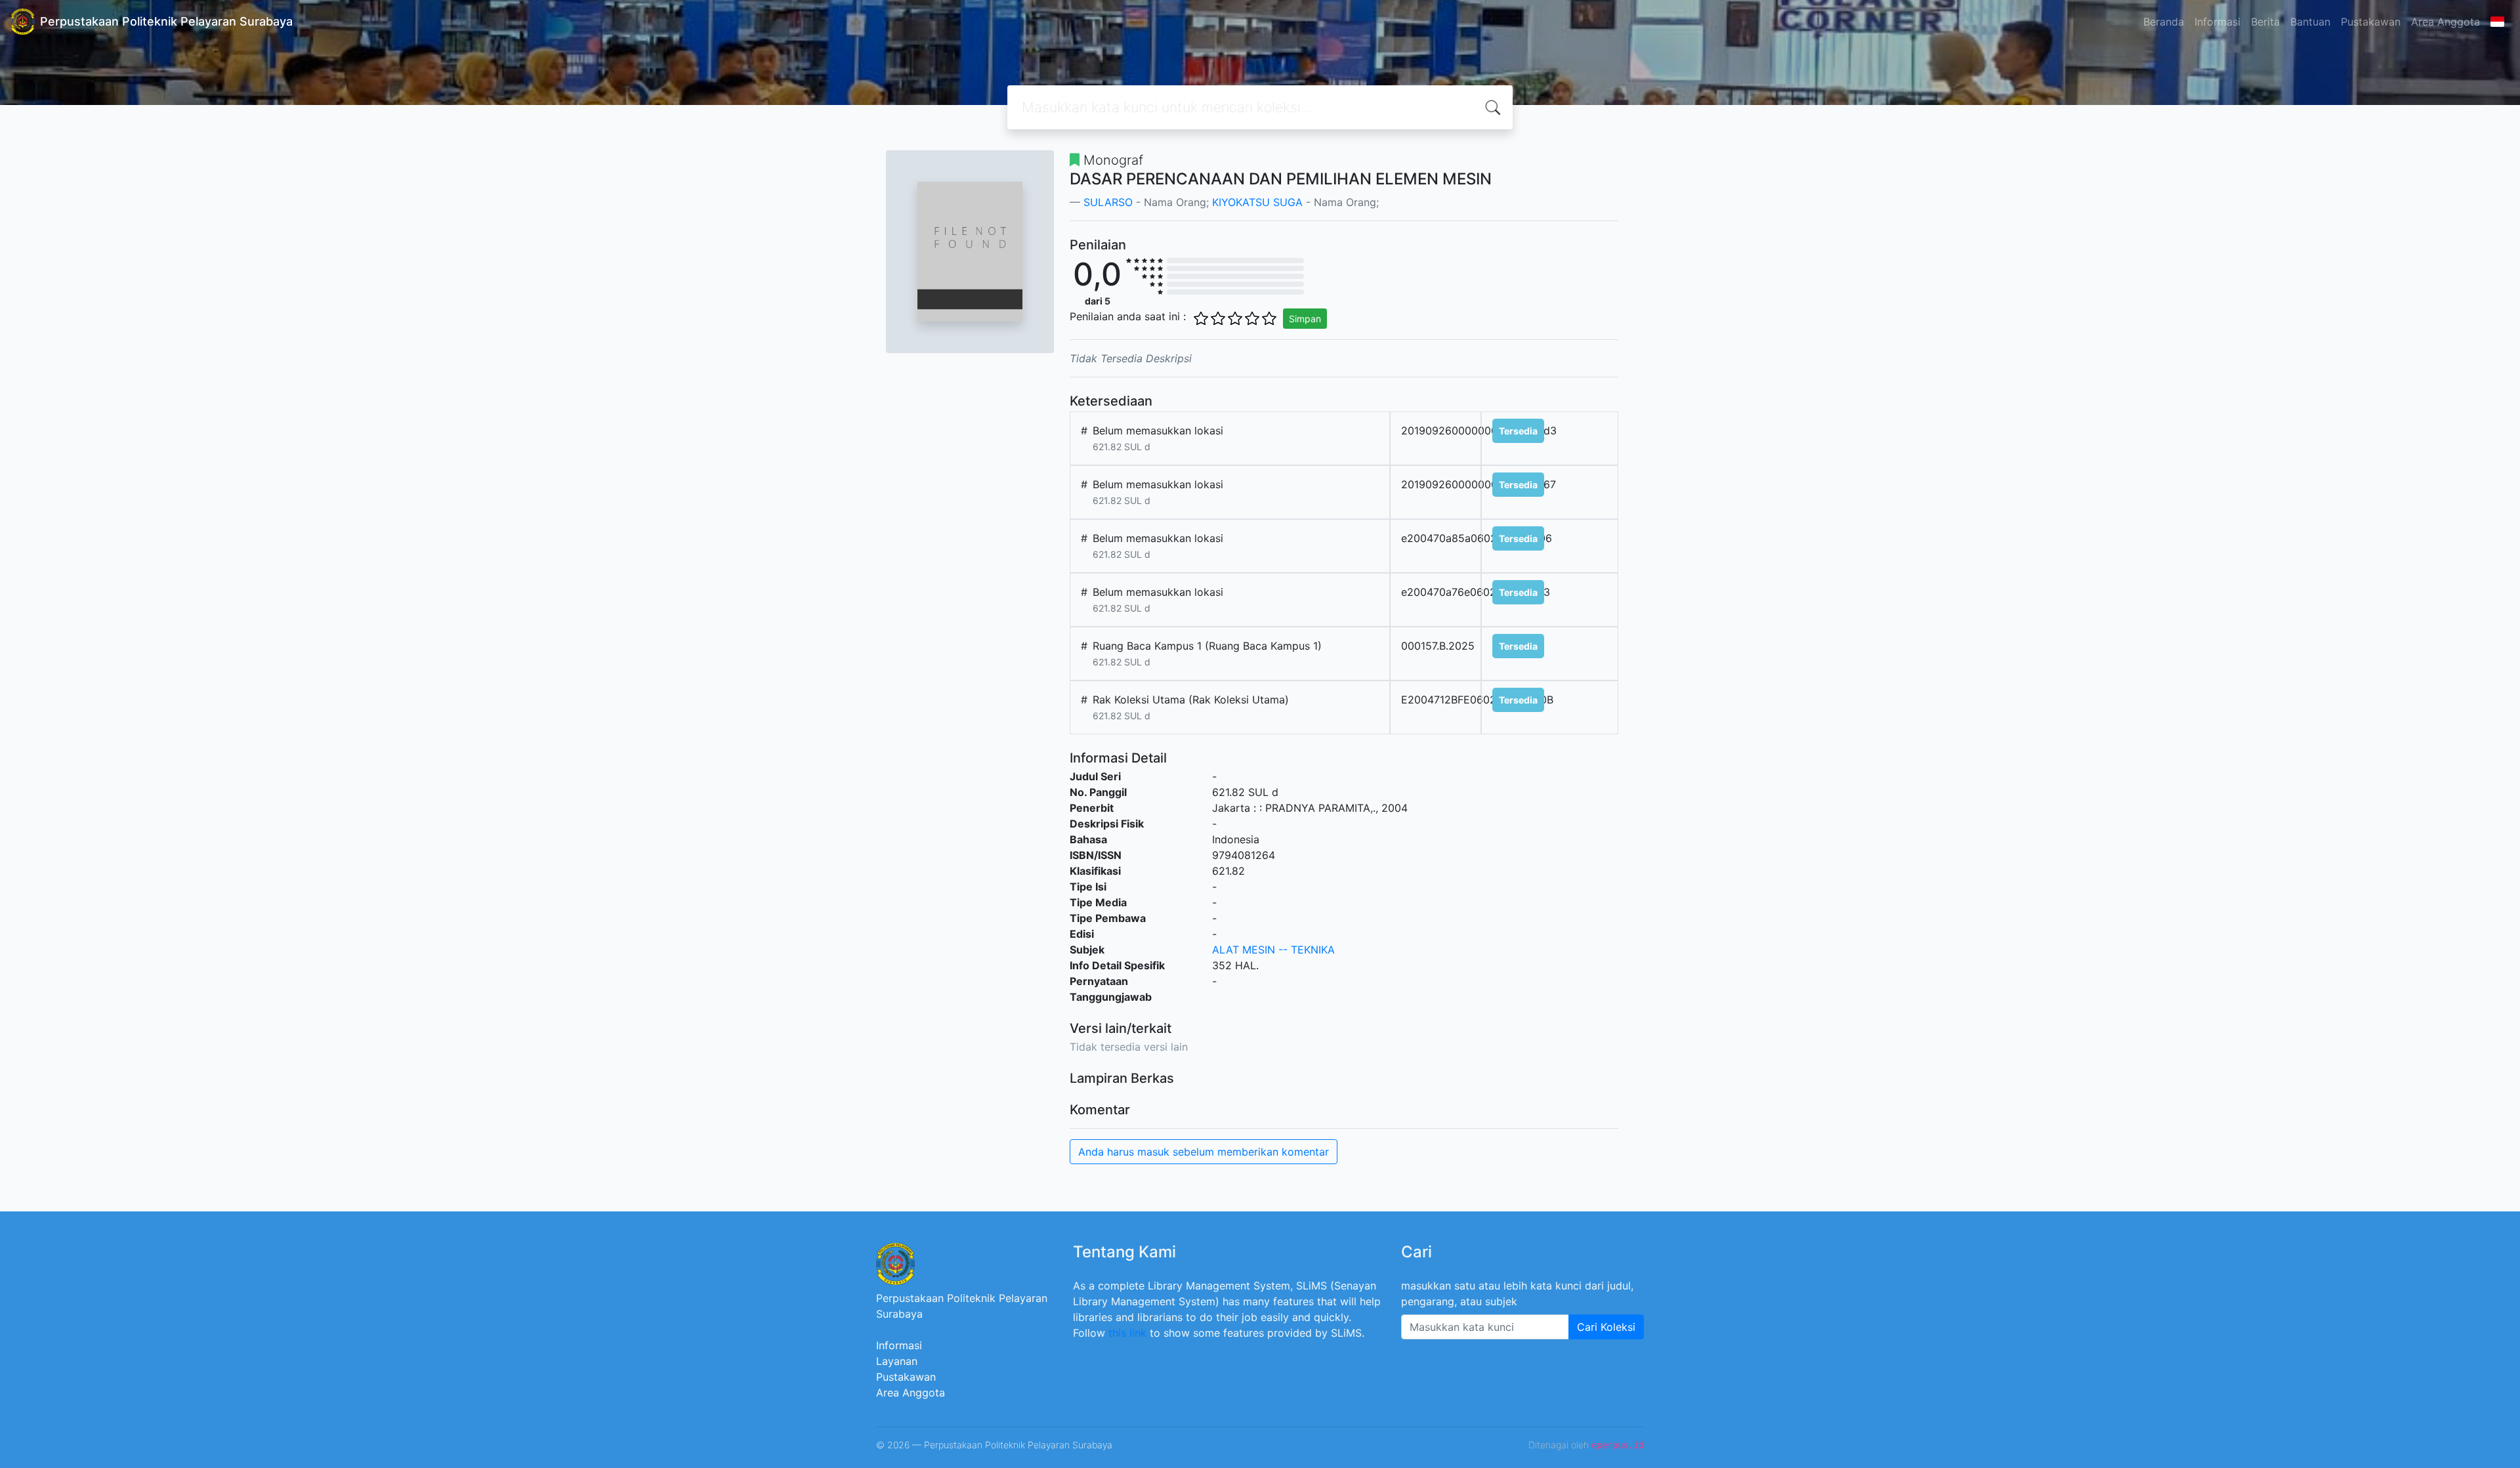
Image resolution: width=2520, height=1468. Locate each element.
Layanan (897, 1361)
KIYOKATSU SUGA (1257, 202)
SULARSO (1110, 202)
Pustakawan (2371, 22)
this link (1127, 1333)
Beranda (2164, 22)
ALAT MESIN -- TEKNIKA (1273, 950)
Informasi (2217, 22)
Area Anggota (2446, 22)
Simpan (1305, 319)
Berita (2265, 22)
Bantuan (2310, 22)
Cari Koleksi (1606, 1327)
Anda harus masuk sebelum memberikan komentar (1204, 1152)
